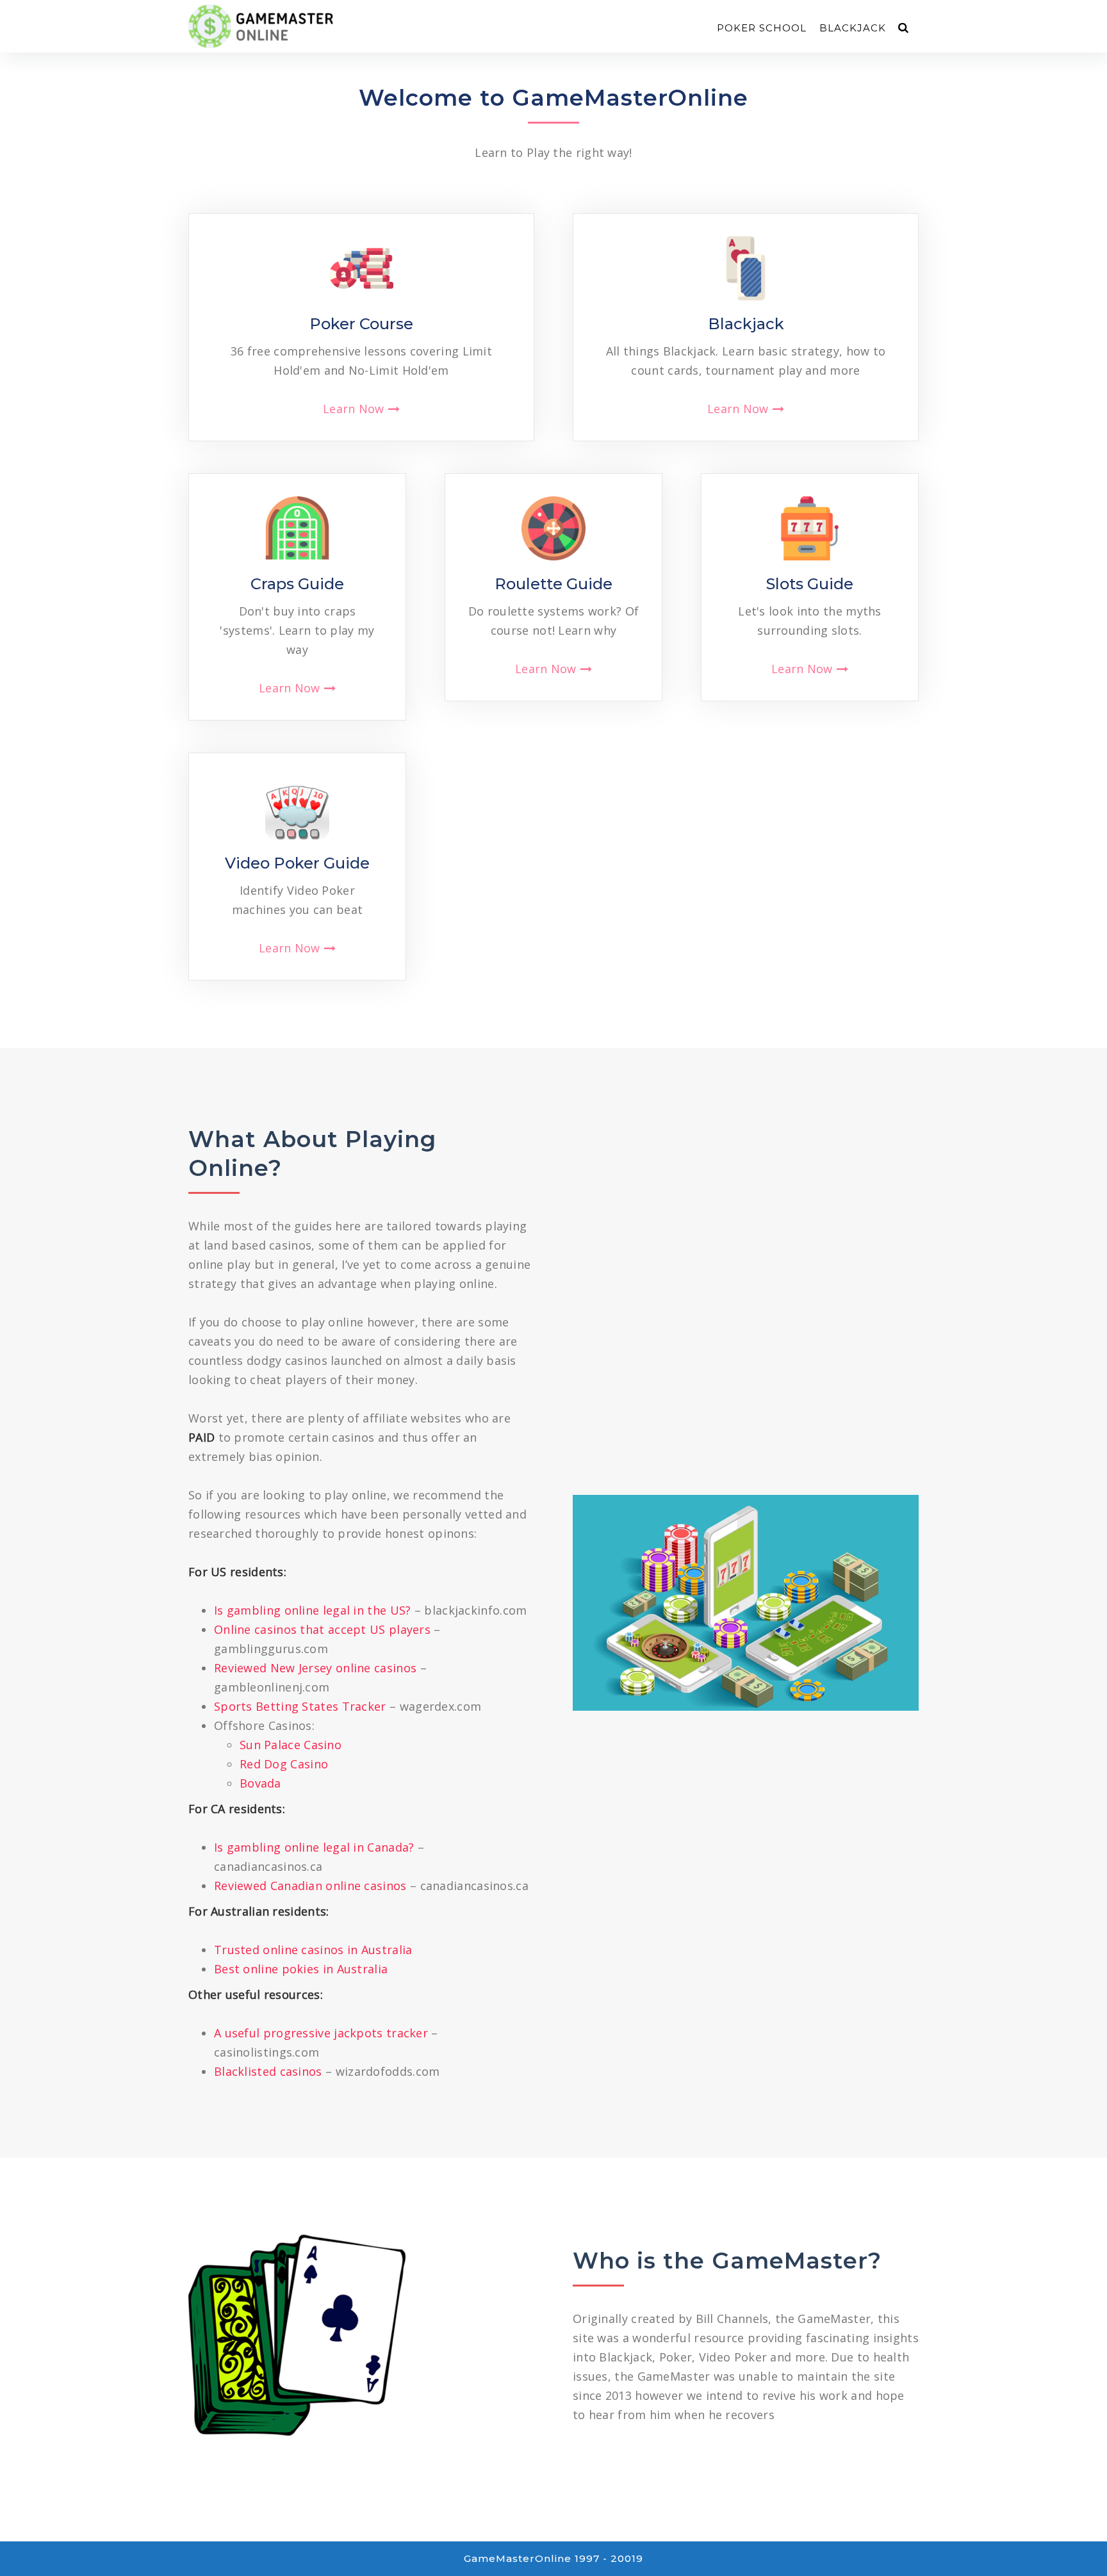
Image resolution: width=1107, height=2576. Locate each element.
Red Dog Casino (284, 1764)
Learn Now (354, 409)
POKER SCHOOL (762, 28)
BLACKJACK (853, 28)
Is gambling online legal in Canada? (314, 1847)
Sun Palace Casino (291, 1745)
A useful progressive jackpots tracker (321, 2033)
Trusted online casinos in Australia (313, 1950)
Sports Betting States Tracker (300, 1706)
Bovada (260, 1783)
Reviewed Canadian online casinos (310, 1886)
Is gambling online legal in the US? (313, 1610)
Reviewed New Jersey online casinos (315, 1668)
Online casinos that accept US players (322, 1629)
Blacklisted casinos (268, 2071)
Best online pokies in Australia (301, 1969)
